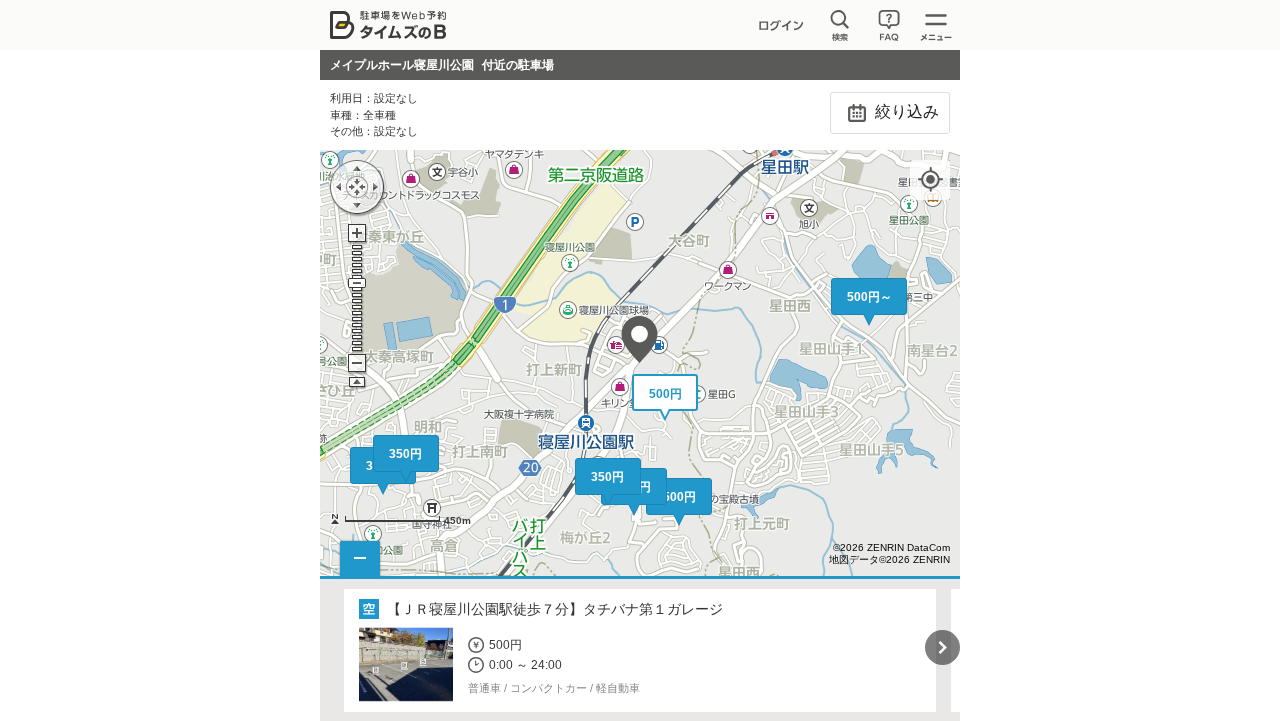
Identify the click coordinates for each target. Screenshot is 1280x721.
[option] (640, 650)
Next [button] (942, 647)
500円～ (869, 297)
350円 (405, 454)
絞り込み (905, 111)
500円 (679, 497)
